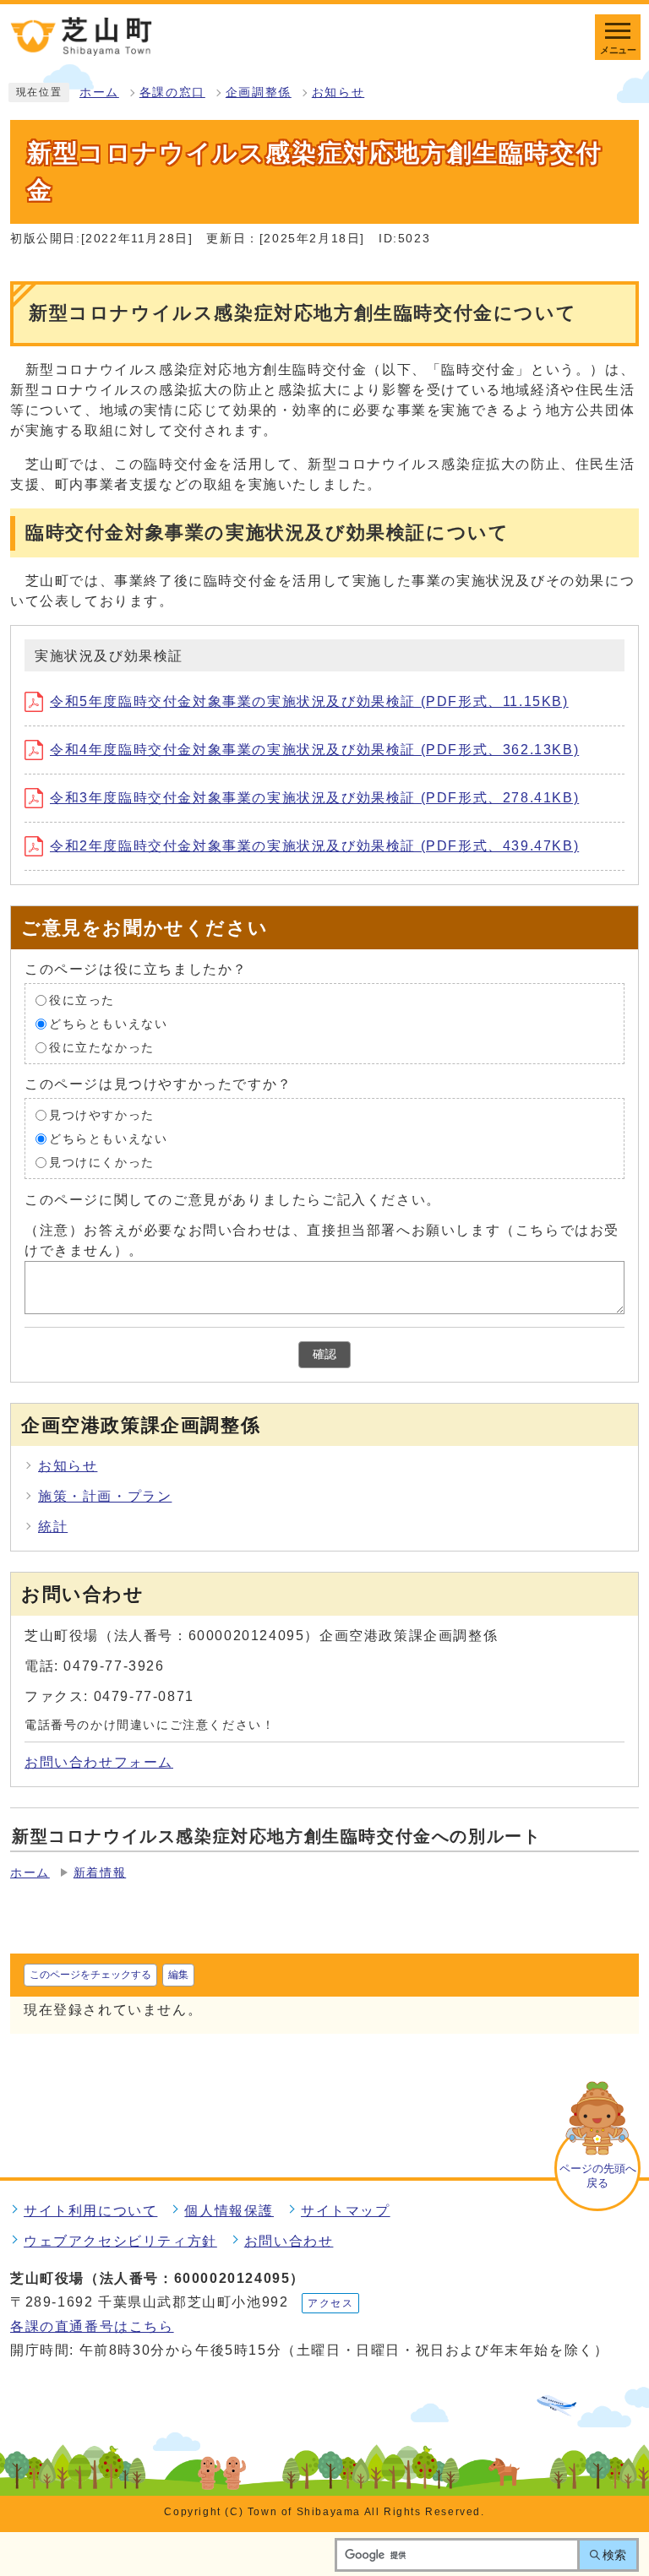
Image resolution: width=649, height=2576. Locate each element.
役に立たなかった (102, 1048)
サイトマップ (346, 2211)
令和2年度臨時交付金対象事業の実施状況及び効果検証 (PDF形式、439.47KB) (314, 846)
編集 (178, 1975)
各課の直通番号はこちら (92, 2326)
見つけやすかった (102, 1115)
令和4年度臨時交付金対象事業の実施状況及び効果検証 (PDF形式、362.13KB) (314, 750)
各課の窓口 (172, 92)
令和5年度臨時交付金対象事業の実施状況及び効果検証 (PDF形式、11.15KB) (309, 701)
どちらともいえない (108, 1024)
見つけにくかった (102, 1163)
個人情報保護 (229, 2211)
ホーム (99, 92)
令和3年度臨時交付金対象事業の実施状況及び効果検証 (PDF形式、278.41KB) (314, 798)
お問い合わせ (289, 2241)
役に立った (82, 1000)
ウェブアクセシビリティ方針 (120, 2241)
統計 (53, 1527)
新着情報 (100, 1873)
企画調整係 (259, 92)
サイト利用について (90, 2211)
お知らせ (338, 92)
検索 (614, 2555)
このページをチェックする (90, 1975)
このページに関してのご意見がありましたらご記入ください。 (233, 1200)
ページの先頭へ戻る (598, 2176)
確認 (324, 1354)
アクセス (330, 2303)
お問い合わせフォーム (99, 1762)
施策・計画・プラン (105, 1496)
